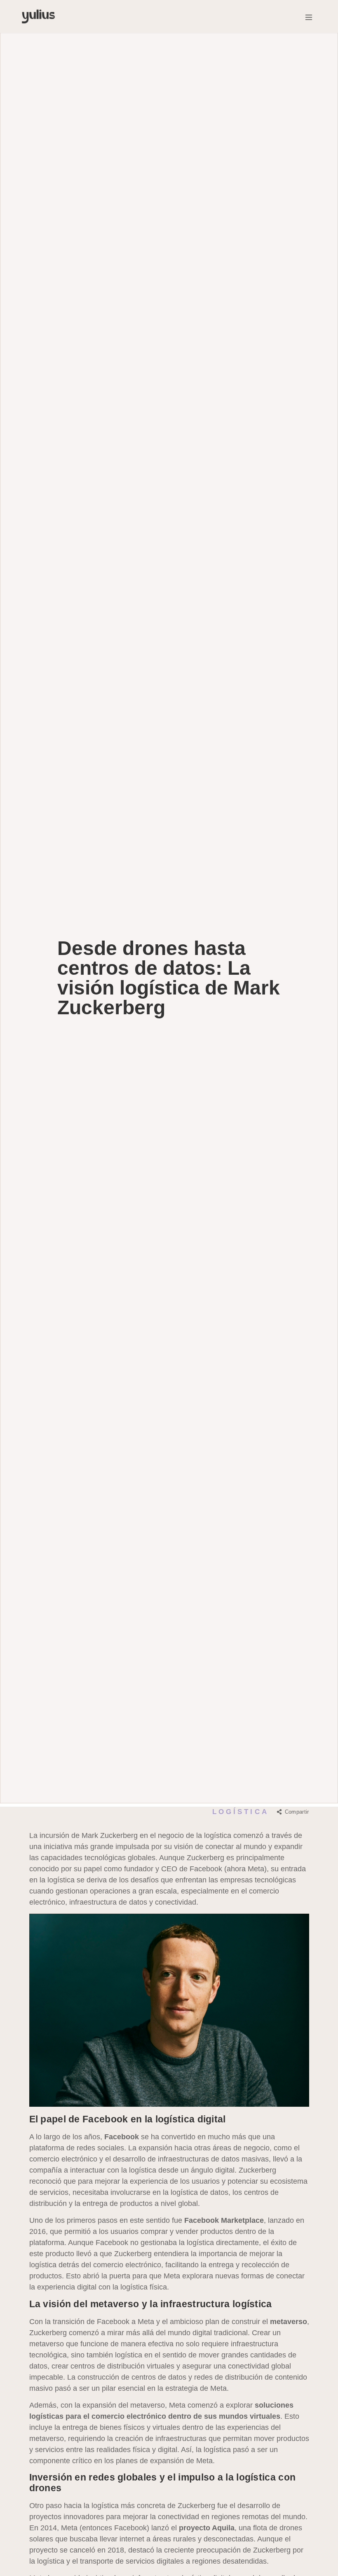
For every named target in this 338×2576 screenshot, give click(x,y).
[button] (309, 16)
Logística (241, 1812)
